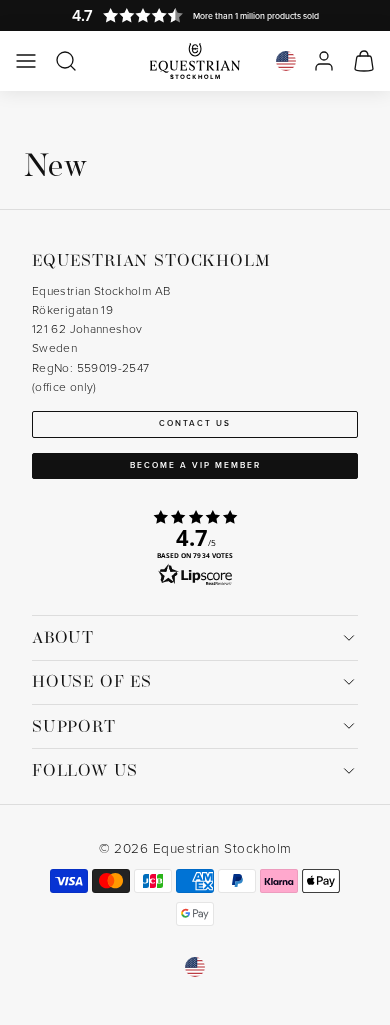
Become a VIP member (195, 465)
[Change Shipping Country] (286, 61)
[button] (26, 61)
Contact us (195, 423)
